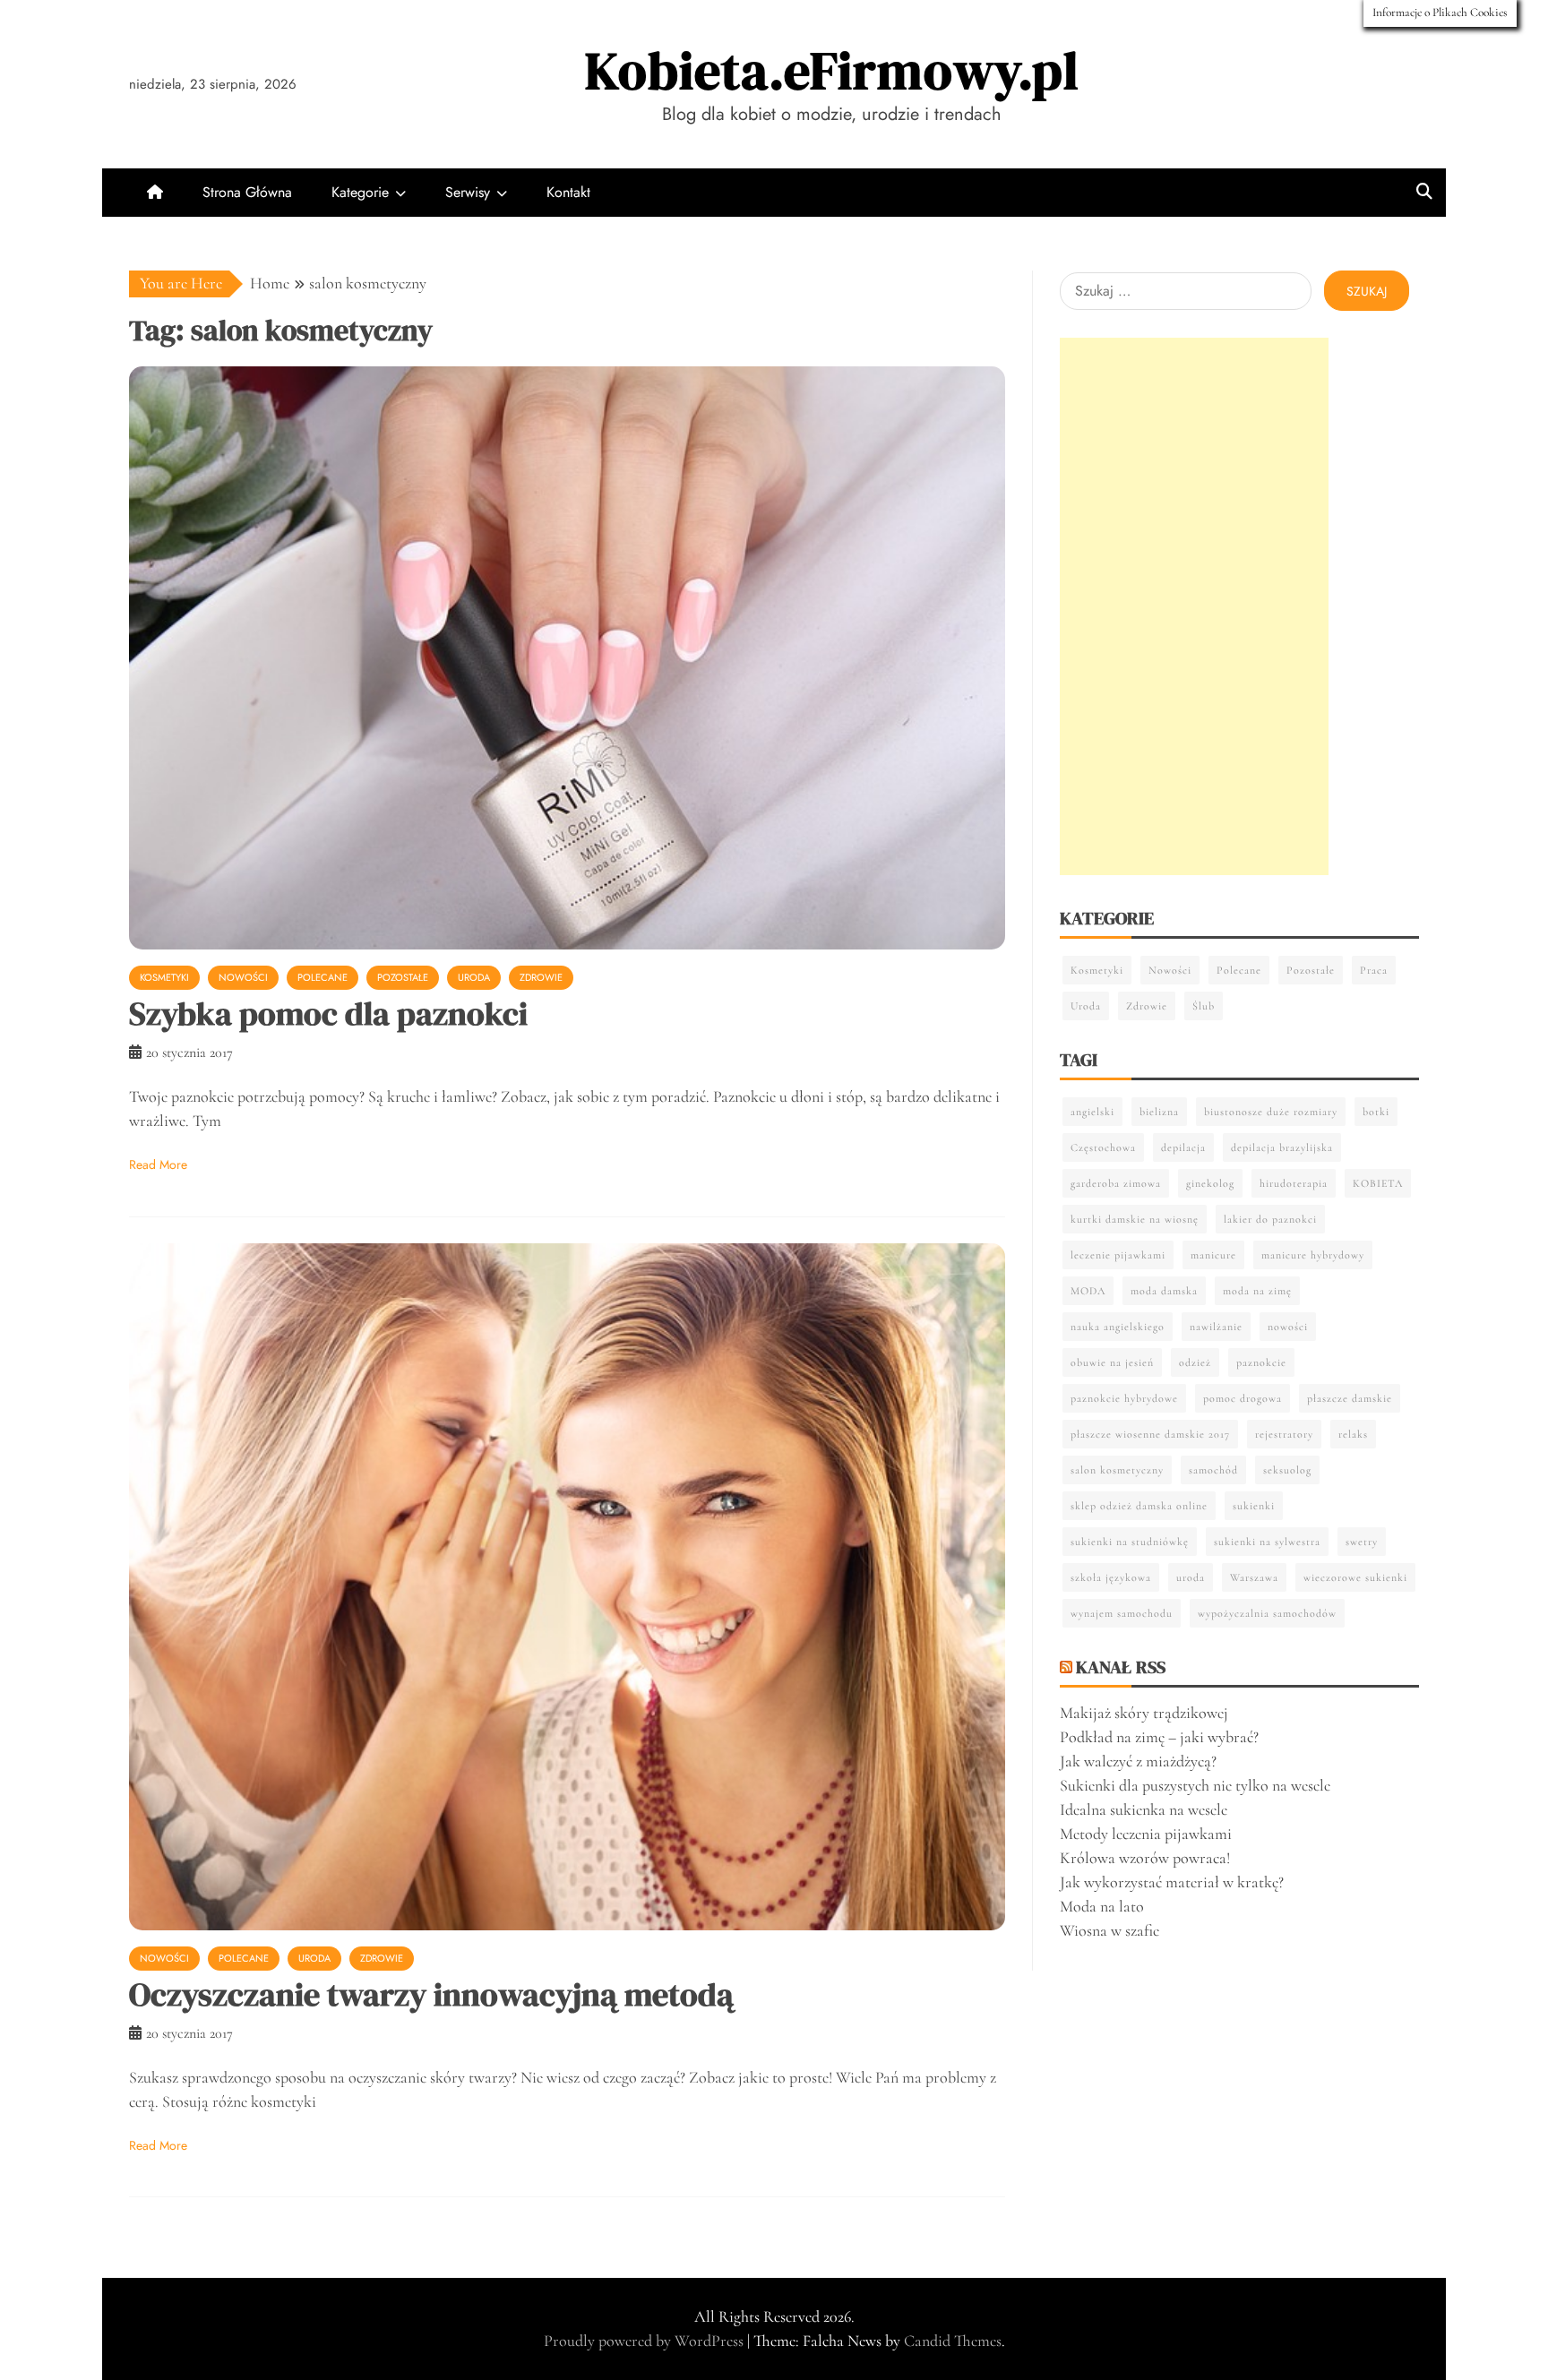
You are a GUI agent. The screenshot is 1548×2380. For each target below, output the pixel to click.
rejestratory (1284, 1434)
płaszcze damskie (1350, 1398)
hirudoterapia (1294, 1183)
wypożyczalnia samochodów (1267, 1613)
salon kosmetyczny (1117, 1470)
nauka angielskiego (1118, 1327)
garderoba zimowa (1116, 1183)
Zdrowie (541, 977)
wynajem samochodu (1122, 1613)
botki (1376, 1112)
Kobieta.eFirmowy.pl (832, 70)
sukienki (1254, 1506)
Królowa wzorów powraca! (1145, 1858)
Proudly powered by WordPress (645, 2341)
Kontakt (568, 192)
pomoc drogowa (1243, 1398)
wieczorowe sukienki (1355, 1577)
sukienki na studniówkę (1130, 1542)
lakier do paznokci (1270, 1219)
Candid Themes (953, 2341)
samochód (1213, 1470)
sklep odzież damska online (1139, 1506)
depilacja (1183, 1147)
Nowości (243, 977)
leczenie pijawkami (1118, 1255)
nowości (1288, 1327)
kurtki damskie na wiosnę (1135, 1219)
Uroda (474, 977)
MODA (1088, 1291)
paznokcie (1261, 1362)
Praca (1374, 970)
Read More (158, 1164)
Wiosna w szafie (1109, 1930)
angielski (1092, 1112)
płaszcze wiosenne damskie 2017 (1150, 1434)
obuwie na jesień (1112, 1362)
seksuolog (1287, 1470)
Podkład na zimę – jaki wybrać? (1159, 1737)
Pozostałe (403, 977)
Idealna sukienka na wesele (1144, 1809)
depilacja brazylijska (1282, 1147)
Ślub (1204, 1006)
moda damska (1164, 1291)
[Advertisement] (1194, 606)
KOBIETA (1378, 1183)
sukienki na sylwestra (1267, 1542)
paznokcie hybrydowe (1124, 1398)
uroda (1191, 1577)
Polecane (322, 977)
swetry (1362, 1542)
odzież (1195, 1362)
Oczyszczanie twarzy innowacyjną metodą (431, 1994)
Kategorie (360, 192)
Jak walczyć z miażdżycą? (1138, 1761)
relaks (1353, 1434)
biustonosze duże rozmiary (1271, 1112)
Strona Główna (247, 192)
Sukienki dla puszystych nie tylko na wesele (1195, 1785)
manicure (1213, 1255)
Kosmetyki (164, 977)
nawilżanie (1216, 1327)
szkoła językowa (1111, 1577)
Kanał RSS (1121, 1667)
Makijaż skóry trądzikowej (1144, 1713)
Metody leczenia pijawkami (1146, 1834)
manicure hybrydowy (1313, 1255)
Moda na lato (1102, 1906)
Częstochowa (1103, 1147)
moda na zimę (1257, 1291)
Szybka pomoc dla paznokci (328, 1014)
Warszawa (1254, 1577)
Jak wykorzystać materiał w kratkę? (1172, 1882)
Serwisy (468, 192)
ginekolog (1210, 1183)
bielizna (1159, 1112)
